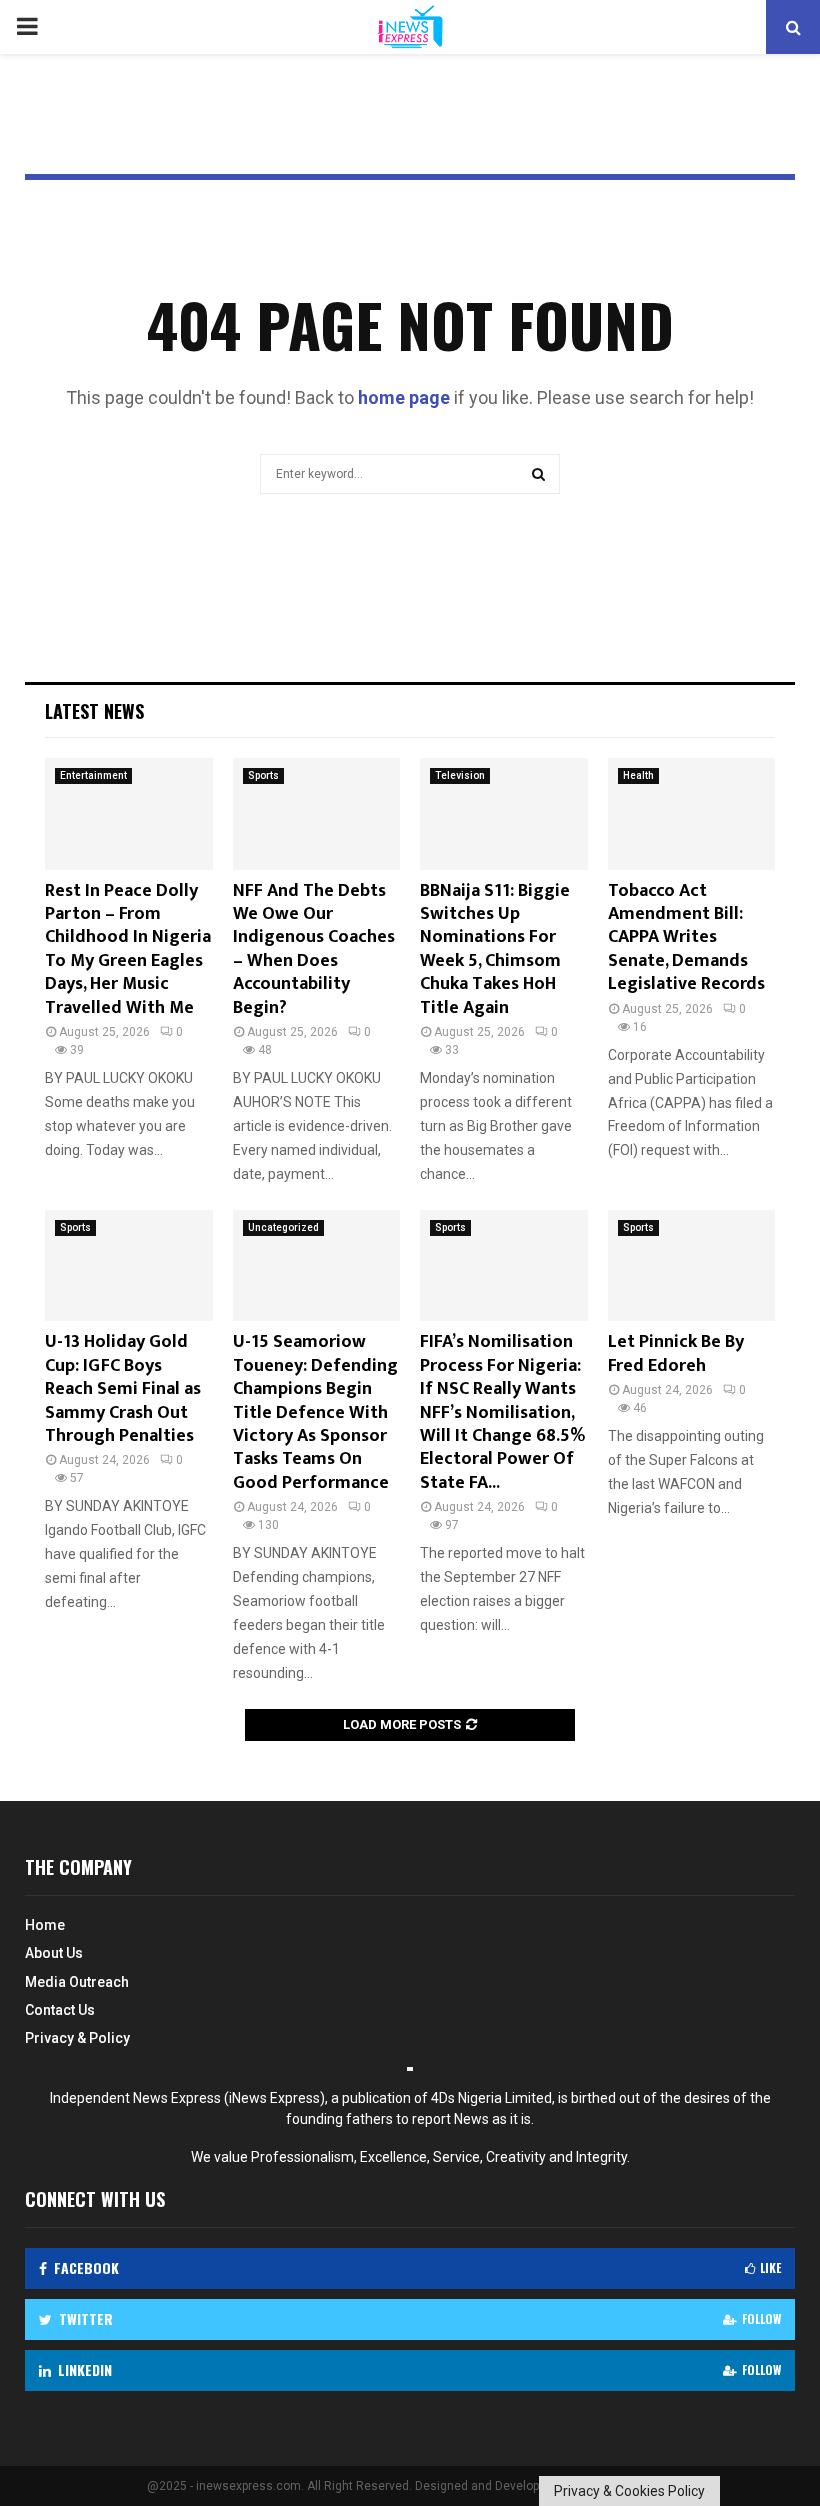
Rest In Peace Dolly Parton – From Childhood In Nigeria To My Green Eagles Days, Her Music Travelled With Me (128, 949)
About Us (54, 1953)
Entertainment (93, 775)
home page (404, 397)
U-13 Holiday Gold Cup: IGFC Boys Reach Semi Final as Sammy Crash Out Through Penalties (123, 1389)
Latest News (94, 711)
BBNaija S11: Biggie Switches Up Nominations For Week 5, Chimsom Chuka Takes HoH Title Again (495, 949)
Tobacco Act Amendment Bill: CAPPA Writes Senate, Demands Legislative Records (686, 938)
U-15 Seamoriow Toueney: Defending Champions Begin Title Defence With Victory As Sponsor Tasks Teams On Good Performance (315, 1412)
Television (460, 775)
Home (45, 1925)
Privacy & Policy (77, 2038)
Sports (263, 775)
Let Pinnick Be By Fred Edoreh (676, 1353)
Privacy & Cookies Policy (629, 2491)
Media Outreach (77, 1982)
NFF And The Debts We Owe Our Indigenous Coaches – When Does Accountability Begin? (314, 949)
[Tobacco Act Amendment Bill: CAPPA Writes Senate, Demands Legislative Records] (692, 814)
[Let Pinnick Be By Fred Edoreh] (692, 1266)
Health (638, 775)
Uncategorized (283, 1227)
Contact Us (60, 2010)
